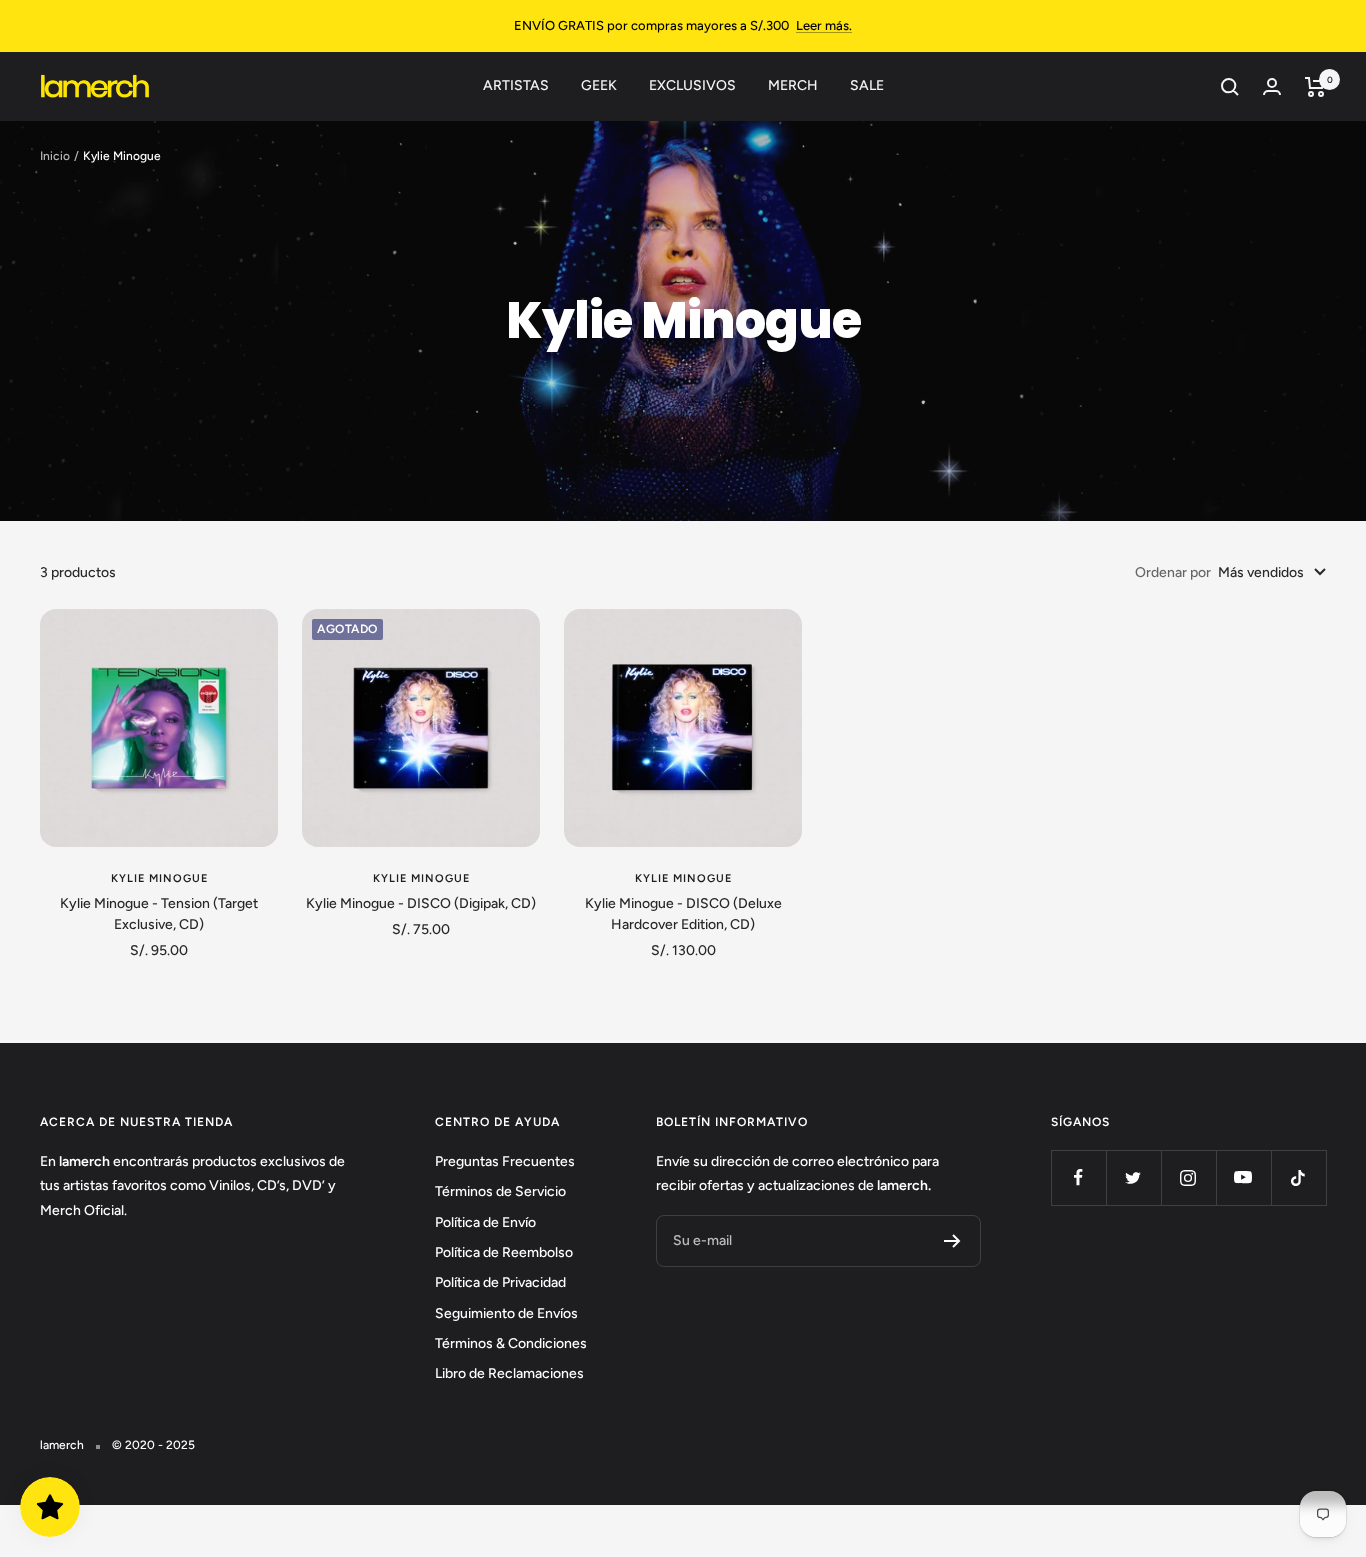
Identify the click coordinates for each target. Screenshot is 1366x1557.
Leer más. (824, 25)
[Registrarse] (952, 1241)
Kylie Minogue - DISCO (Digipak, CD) (421, 903)
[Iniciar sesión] (1272, 86)
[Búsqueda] (1230, 87)
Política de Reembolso (504, 1252)
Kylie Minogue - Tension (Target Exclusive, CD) (159, 914)
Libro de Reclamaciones (509, 1373)
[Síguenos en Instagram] (1188, 1177)
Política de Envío (485, 1222)
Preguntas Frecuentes (505, 1161)
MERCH (793, 85)
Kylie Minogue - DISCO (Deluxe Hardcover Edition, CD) (683, 914)
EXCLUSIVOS (692, 85)
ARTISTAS (516, 85)
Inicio (55, 156)
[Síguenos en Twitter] (1133, 1177)
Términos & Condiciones (511, 1343)
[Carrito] (1315, 87)
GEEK (599, 85)
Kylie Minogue (159, 878)
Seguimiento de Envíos (506, 1313)
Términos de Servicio (500, 1191)
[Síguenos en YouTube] (1243, 1177)
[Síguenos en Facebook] (1078, 1177)
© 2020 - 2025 (153, 1445)
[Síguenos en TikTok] (1298, 1177)
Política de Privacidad (500, 1282)
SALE (867, 85)
